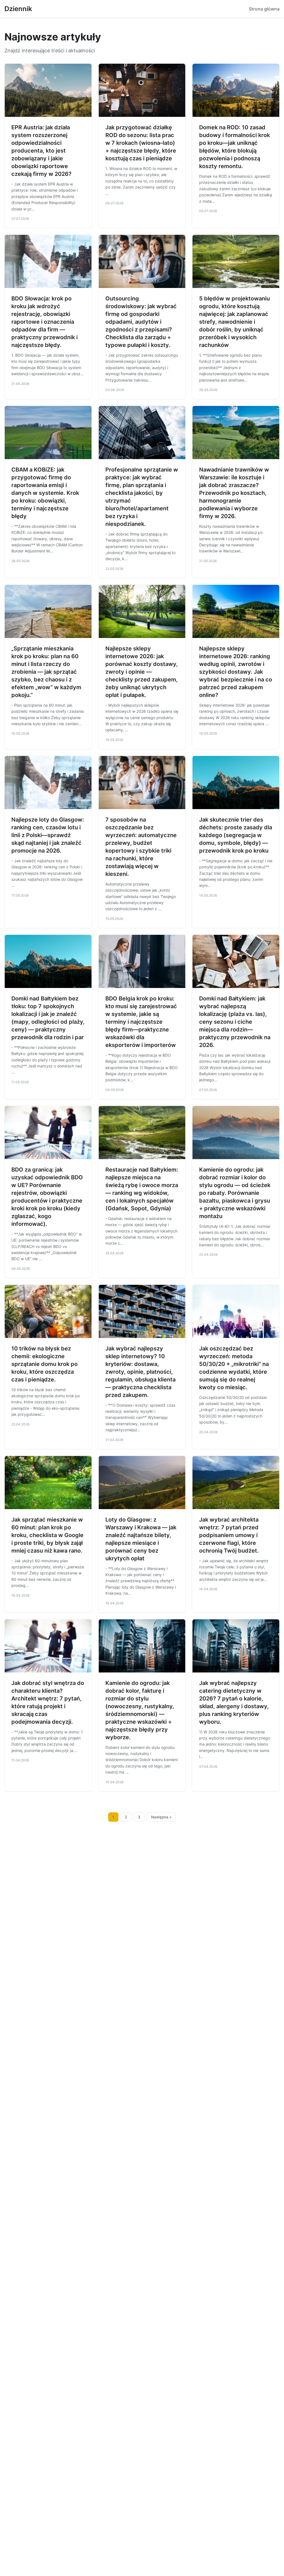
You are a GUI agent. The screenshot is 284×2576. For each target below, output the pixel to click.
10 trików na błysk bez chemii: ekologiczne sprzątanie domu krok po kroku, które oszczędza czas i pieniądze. (45, 1364)
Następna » (161, 1817)
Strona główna (264, 9)
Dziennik (18, 9)
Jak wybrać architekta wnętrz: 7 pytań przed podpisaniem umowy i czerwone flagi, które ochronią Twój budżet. (229, 1535)
